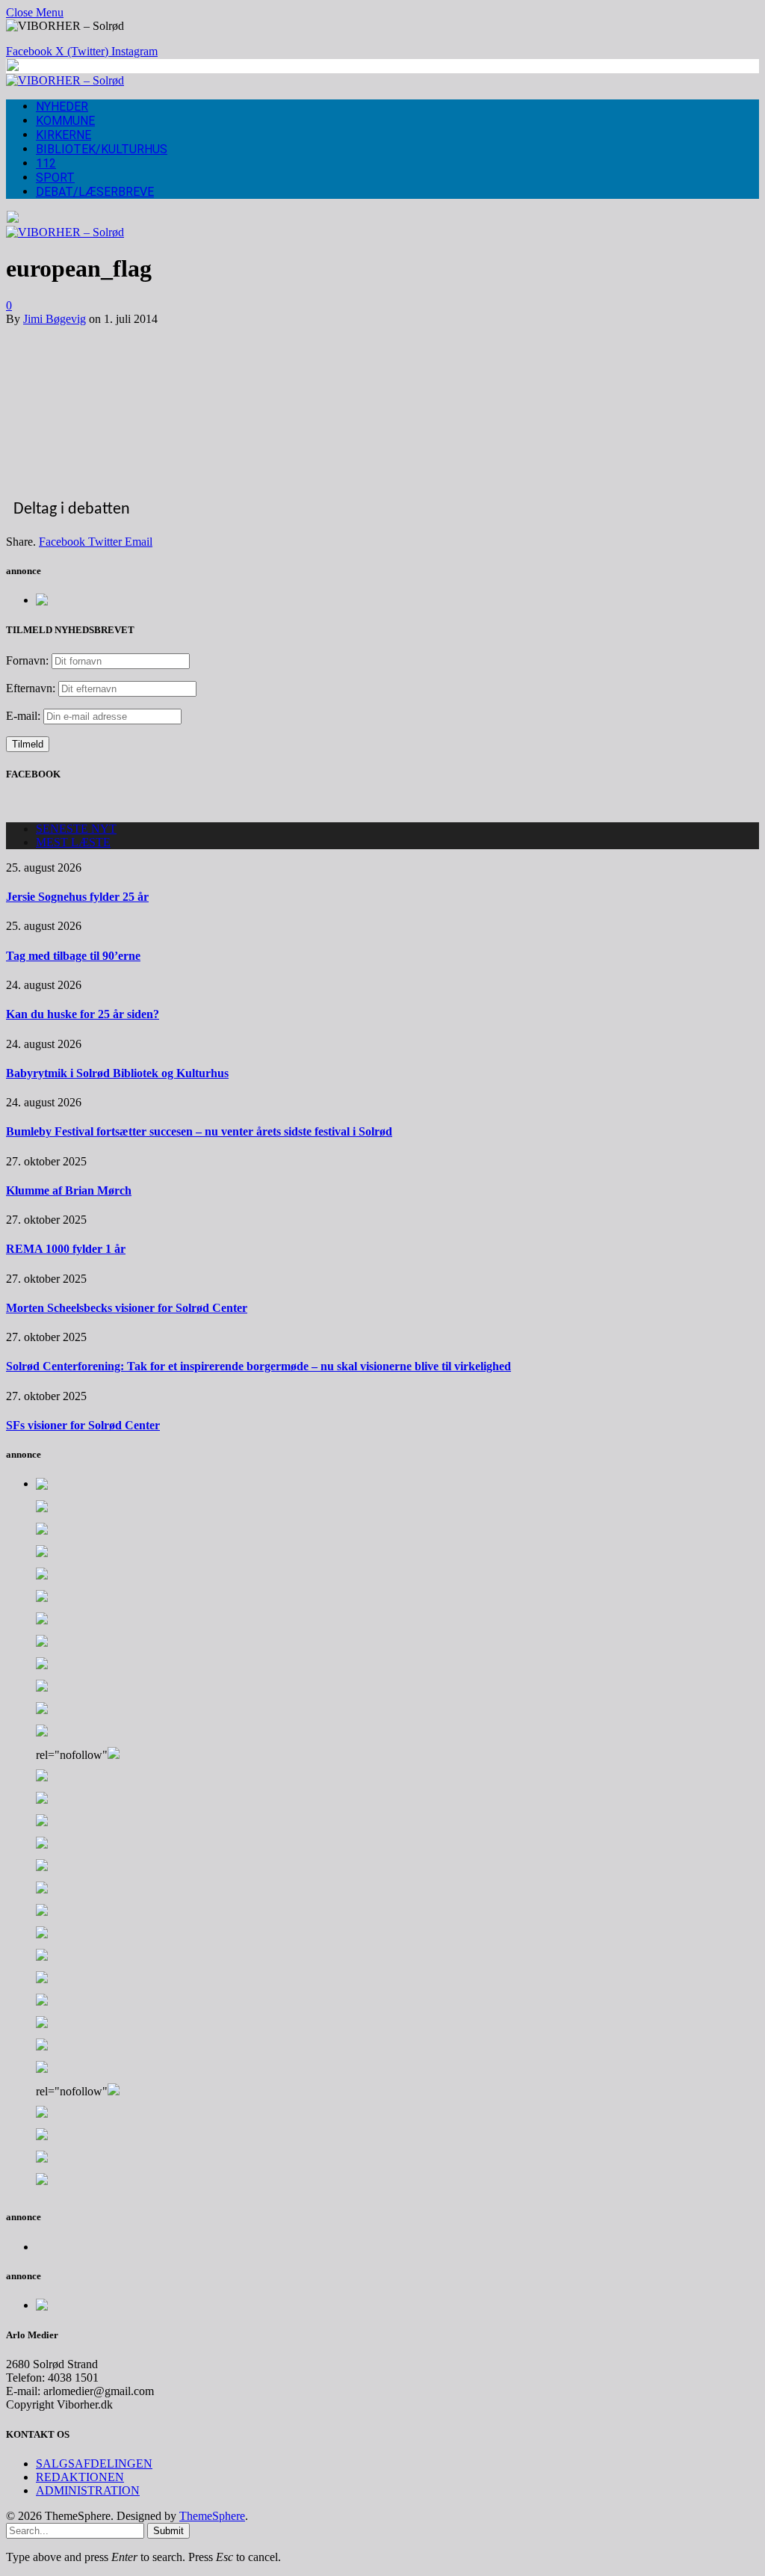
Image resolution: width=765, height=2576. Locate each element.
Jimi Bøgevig (55, 319)
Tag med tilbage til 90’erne (73, 956)
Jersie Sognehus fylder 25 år (77, 897)
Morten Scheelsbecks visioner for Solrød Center (127, 1308)
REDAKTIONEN (80, 2477)
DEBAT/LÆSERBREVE (95, 192)
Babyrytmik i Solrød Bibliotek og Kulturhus (117, 1073)
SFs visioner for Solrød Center (83, 1425)
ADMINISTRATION (88, 2490)
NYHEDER (62, 107)
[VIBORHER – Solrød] (65, 80)
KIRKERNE (64, 135)
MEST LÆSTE (73, 842)
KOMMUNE (65, 121)
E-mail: (25, 716)
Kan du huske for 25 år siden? (83, 1014)
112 (46, 163)
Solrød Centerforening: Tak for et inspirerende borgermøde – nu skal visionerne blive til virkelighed (258, 1366)
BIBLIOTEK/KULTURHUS (102, 149)
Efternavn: (31, 688)
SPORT (55, 178)
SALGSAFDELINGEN (94, 2463)
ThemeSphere (212, 2516)
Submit (168, 2531)
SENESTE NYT (76, 829)
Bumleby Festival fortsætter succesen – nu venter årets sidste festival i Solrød (199, 1131)
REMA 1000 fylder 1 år (66, 1249)
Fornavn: (27, 660)
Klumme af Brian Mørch (69, 1190)
